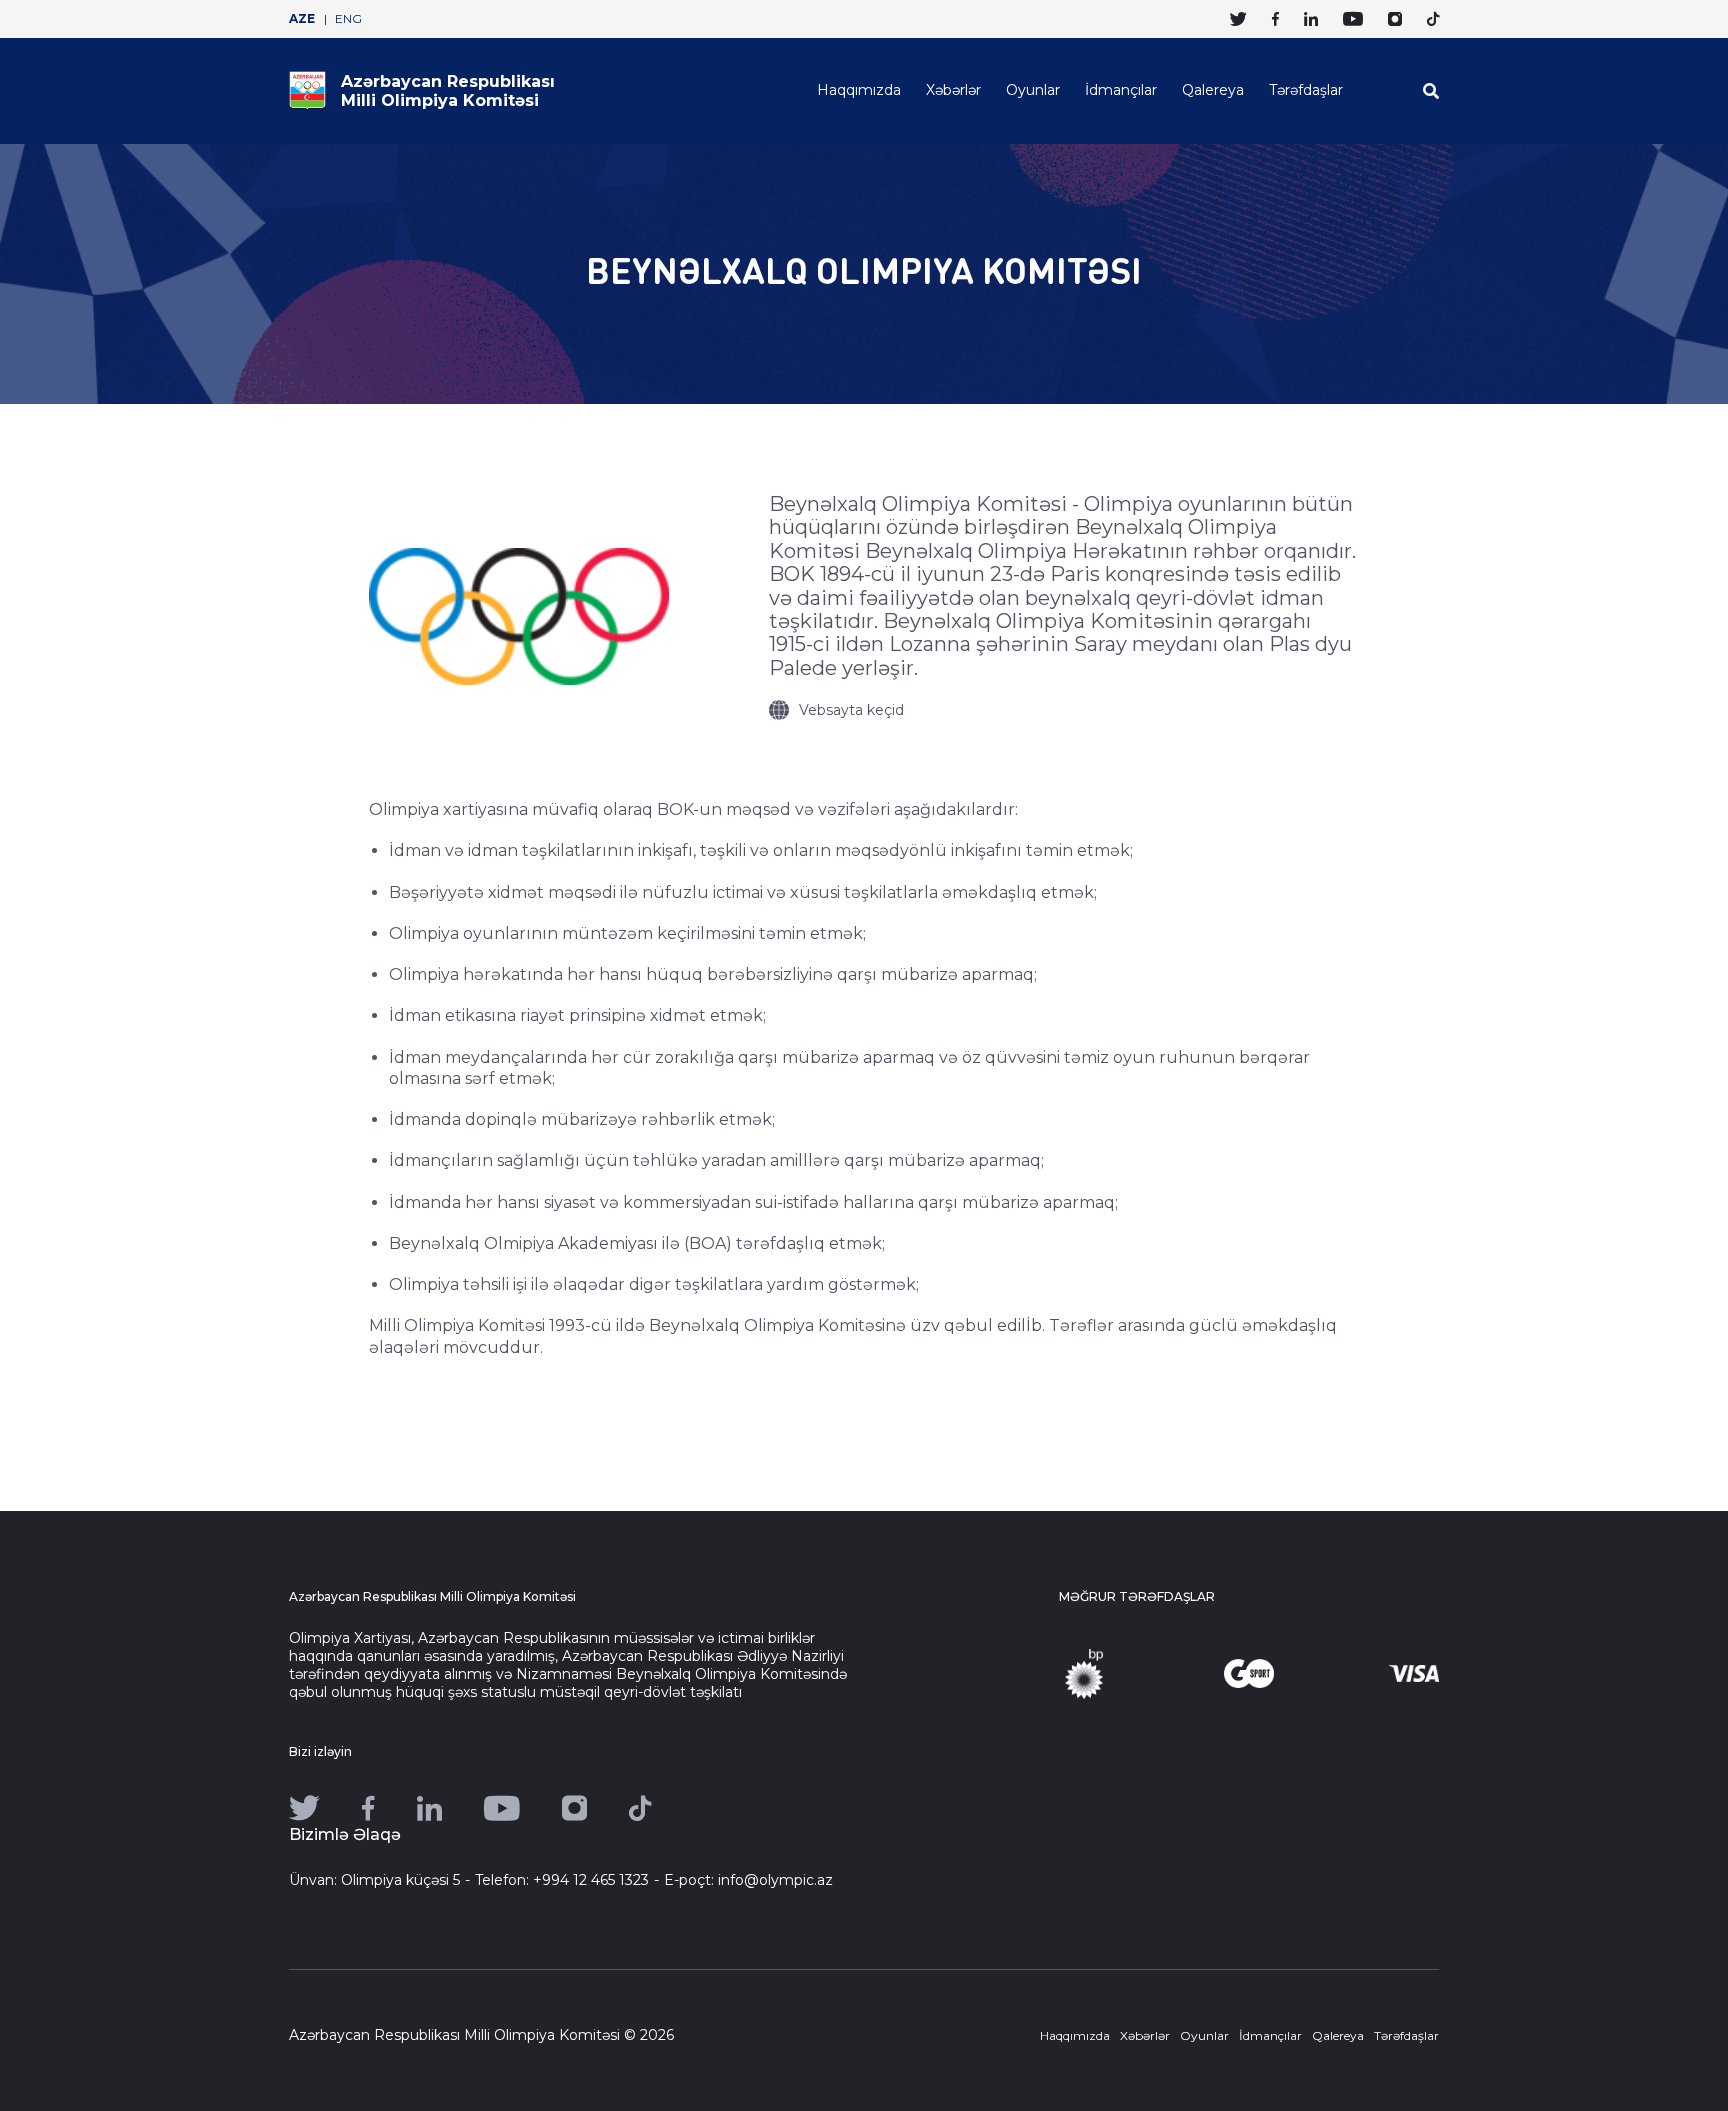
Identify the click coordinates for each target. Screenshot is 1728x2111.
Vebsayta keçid (851, 710)
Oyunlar (1033, 90)
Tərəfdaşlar (1306, 90)
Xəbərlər (953, 90)
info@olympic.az (775, 1880)
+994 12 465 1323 (591, 1880)
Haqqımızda (859, 90)
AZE (302, 19)
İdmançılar (1121, 90)
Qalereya (1213, 90)
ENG (348, 19)
